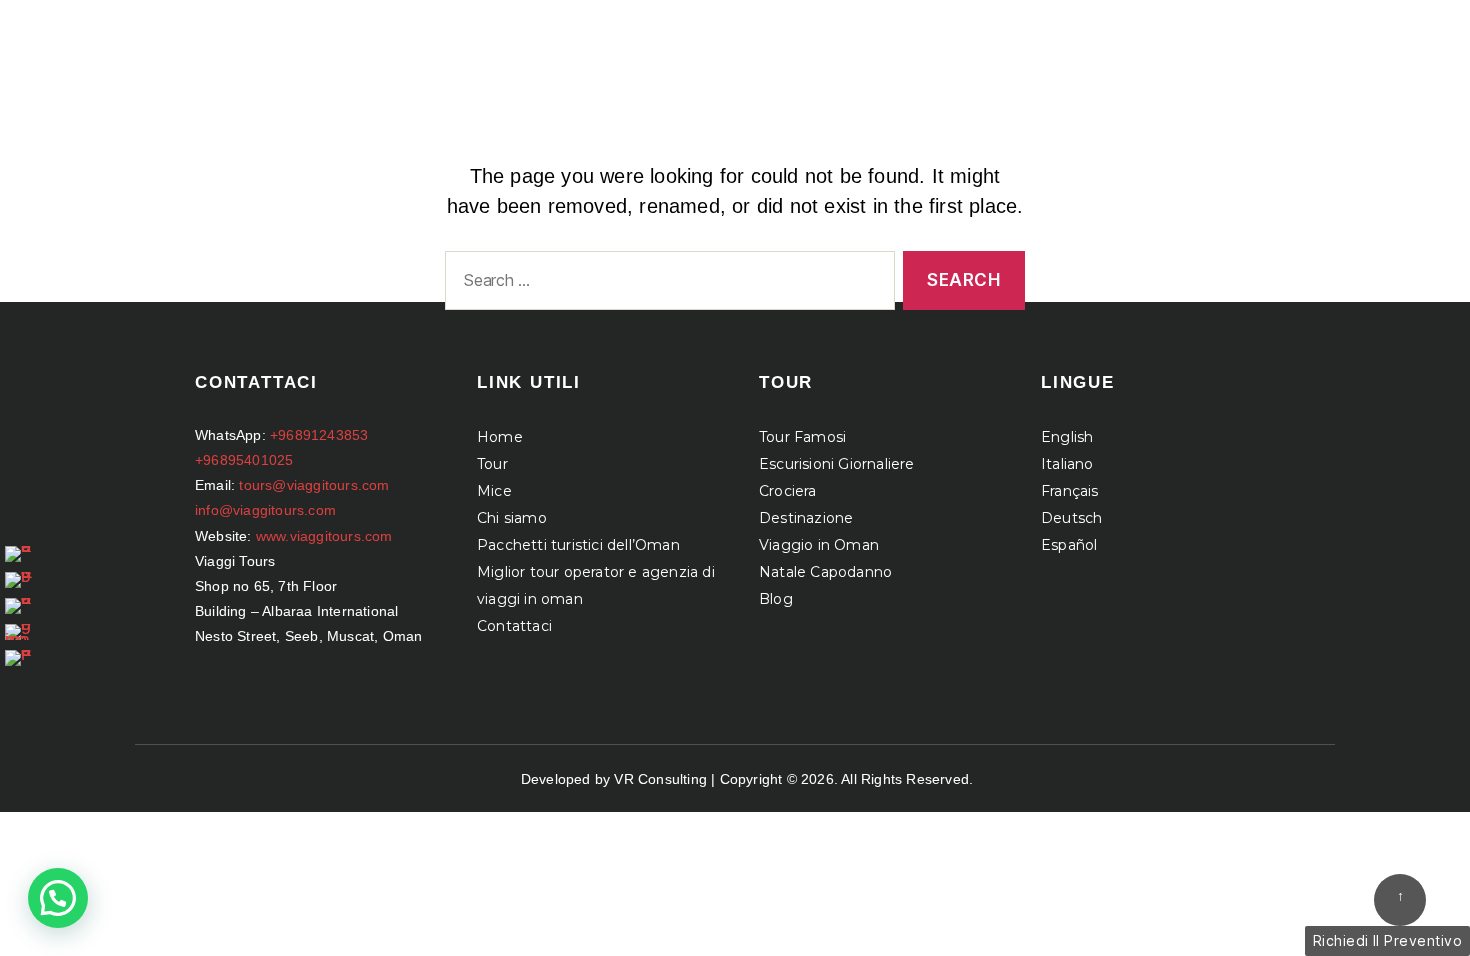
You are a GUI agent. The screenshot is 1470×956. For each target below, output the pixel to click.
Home (500, 437)
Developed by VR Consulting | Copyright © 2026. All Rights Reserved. (747, 779)
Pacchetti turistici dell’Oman (578, 545)
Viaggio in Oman (819, 545)
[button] (58, 898)
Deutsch (1071, 518)
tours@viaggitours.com (314, 485)
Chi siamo (512, 518)
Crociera (788, 491)
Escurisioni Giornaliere (837, 464)
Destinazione (806, 518)
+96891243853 (319, 435)
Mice (494, 491)
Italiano (1067, 464)
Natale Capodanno (825, 572)
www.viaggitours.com (324, 536)
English (1067, 437)
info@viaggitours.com (265, 510)
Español (1069, 545)
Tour (492, 464)
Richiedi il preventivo (1387, 940)
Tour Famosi (802, 437)
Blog (776, 599)
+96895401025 (244, 460)
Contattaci (514, 626)
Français (1070, 491)
